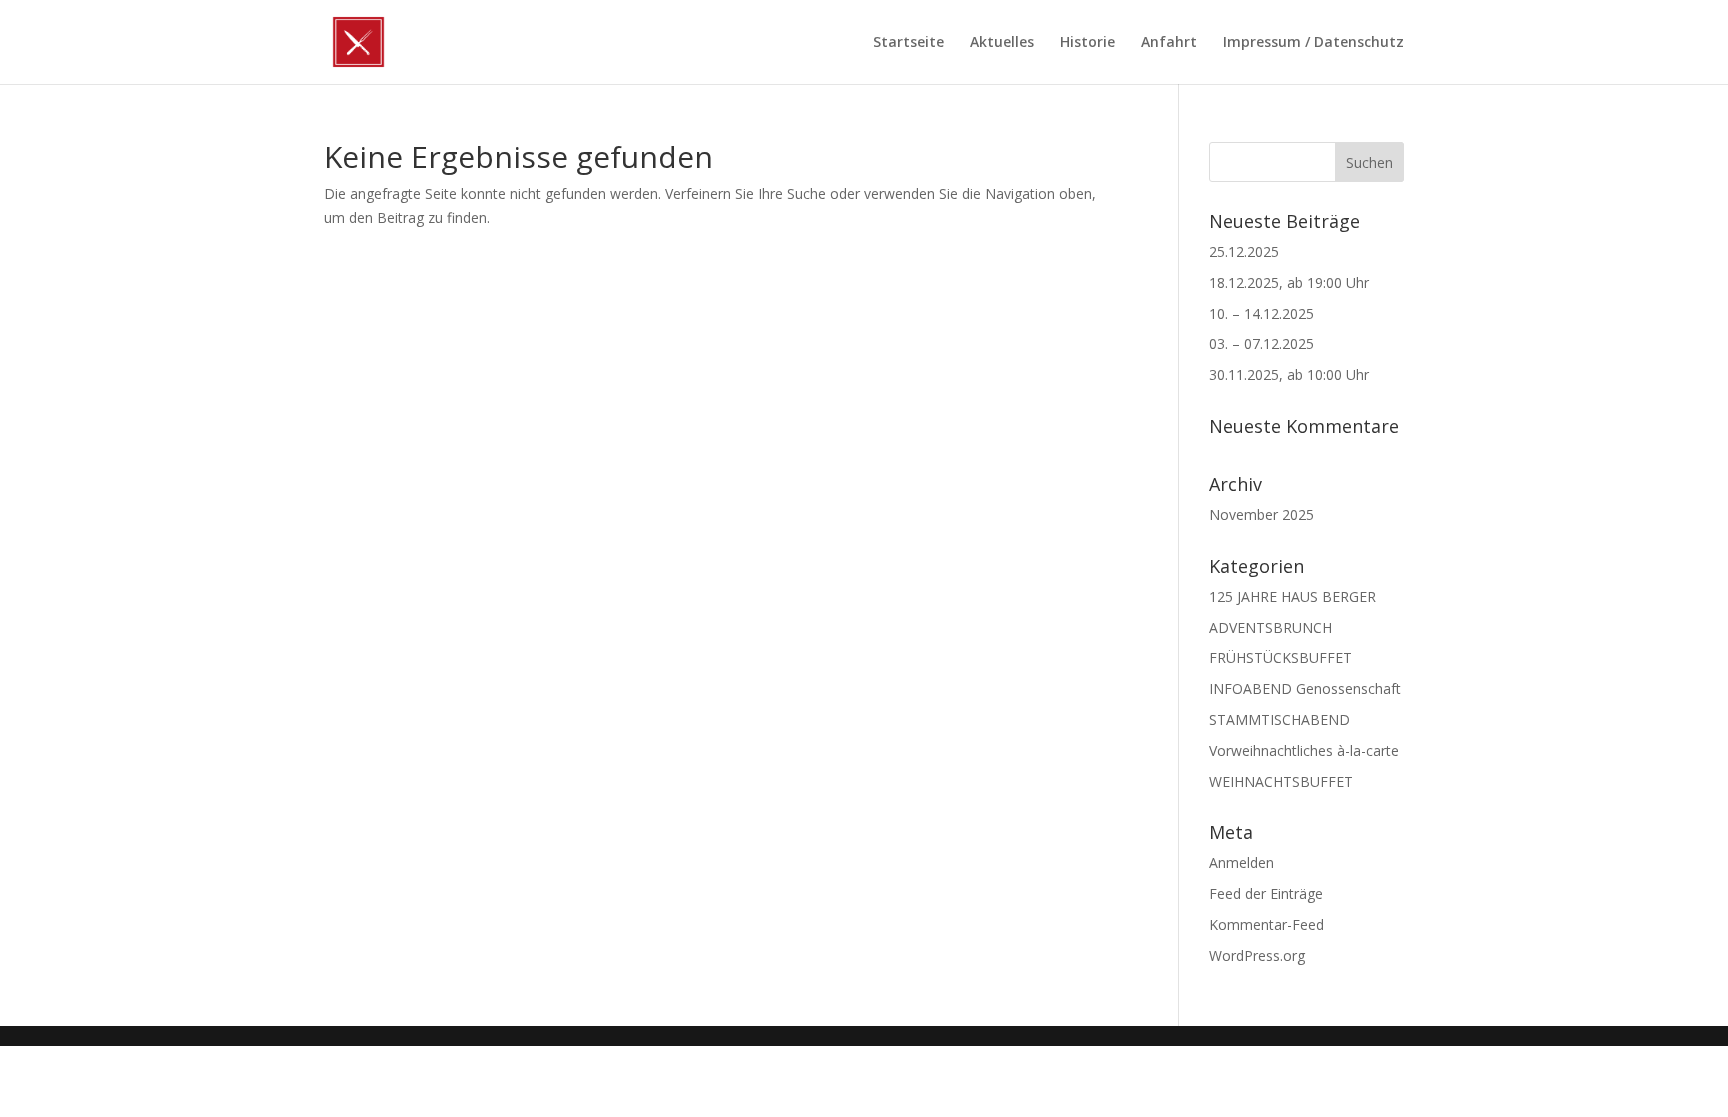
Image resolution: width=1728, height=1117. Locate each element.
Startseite (908, 43)
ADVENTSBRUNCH (1270, 627)
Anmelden (1241, 862)
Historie (1087, 43)
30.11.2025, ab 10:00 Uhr (1289, 374)
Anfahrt (1169, 43)
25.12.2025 (1244, 251)
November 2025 (1261, 514)
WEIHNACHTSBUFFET (1281, 781)
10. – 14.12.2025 (1261, 313)
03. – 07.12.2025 (1261, 343)
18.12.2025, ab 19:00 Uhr (1289, 282)
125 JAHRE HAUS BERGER (1292, 596)
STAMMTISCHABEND (1279, 719)
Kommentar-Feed (1266, 924)
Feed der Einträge (1266, 893)
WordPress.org (1257, 955)
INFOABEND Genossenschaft (1305, 688)
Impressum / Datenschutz (1313, 43)
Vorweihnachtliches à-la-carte (1304, 750)
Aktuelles (1002, 43)
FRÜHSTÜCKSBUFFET (1280, 657)
